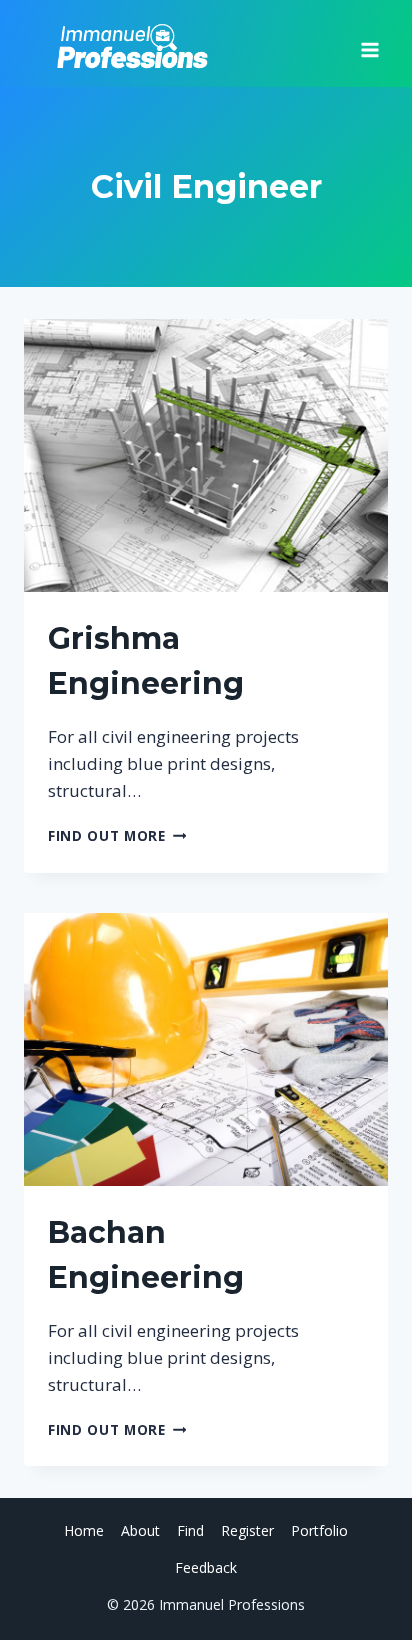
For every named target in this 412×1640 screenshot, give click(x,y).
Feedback (206, 1567)
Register (247, 1530)
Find (190, 1530)
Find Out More (117, 835)
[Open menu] (369, 43)
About (140, 1530)
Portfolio (319, 1530)
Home (84, 1530)
